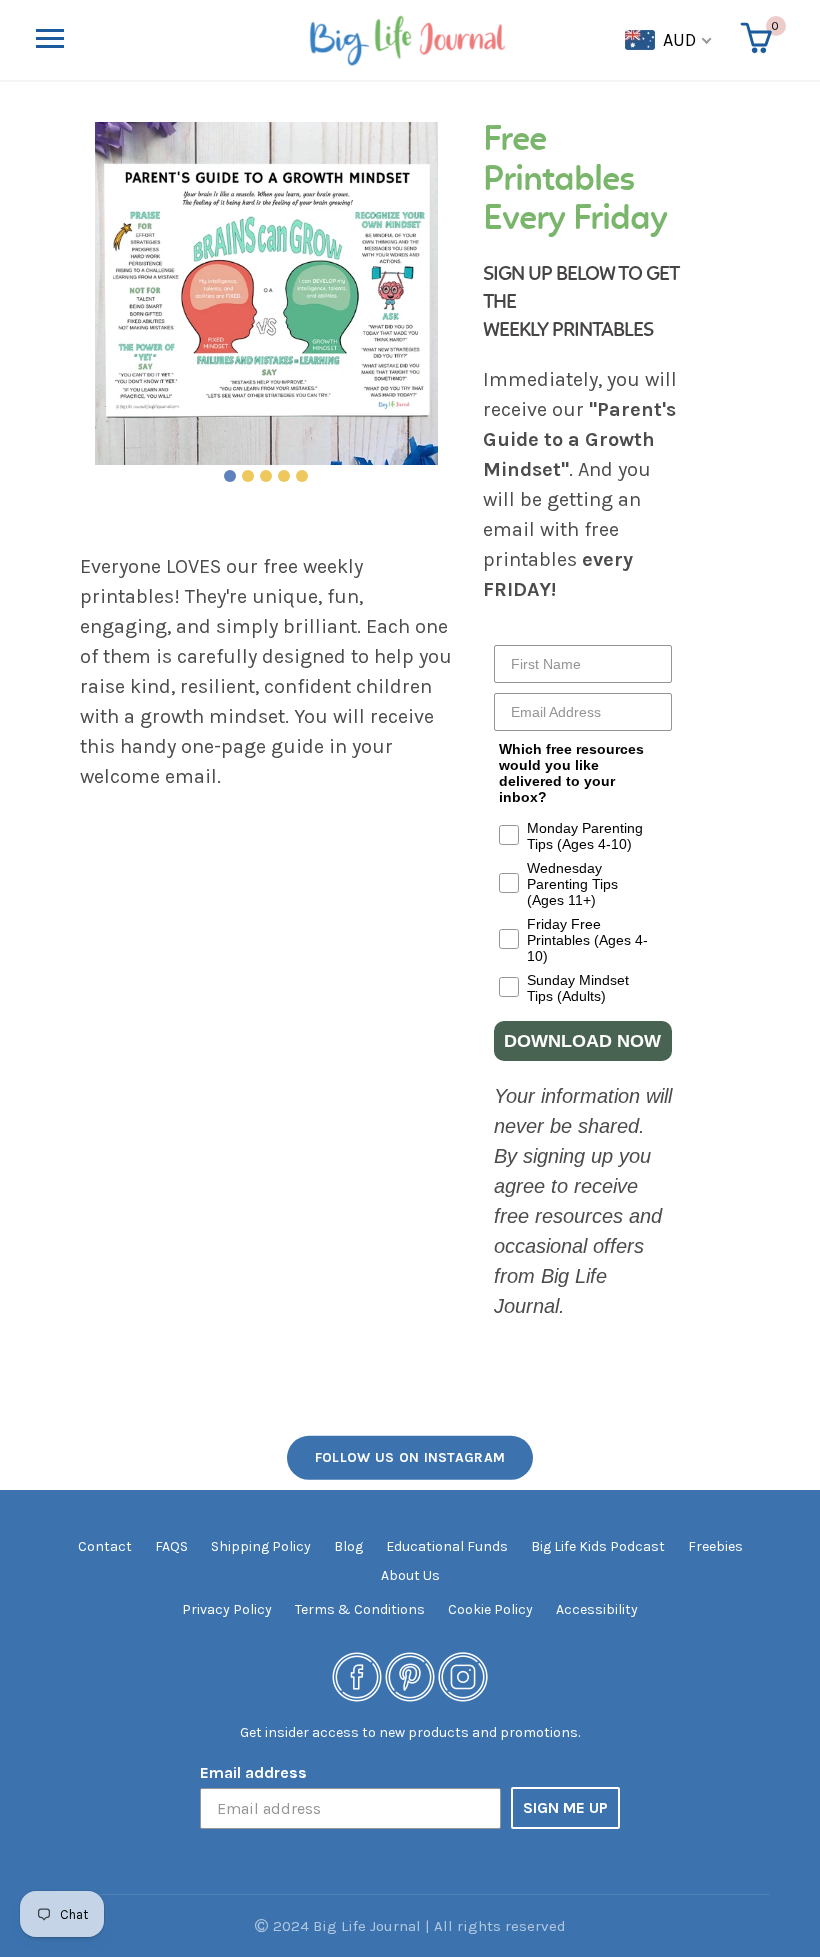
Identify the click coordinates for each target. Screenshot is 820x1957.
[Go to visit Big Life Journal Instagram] (463, 1675)
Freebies (715, 1546)
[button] (168, 40)
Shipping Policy (261, 1546)
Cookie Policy (490, 1609)
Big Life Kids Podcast (598, 1546)
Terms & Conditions (360, 1609)
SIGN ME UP (565, 1807)
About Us (410, 1575)
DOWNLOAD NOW (582, 1041)
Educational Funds (447, 1546)
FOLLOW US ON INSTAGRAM (410, 1457)
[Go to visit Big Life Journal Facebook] (357, 1675)
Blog (348, 1546)
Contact (105, 1546)
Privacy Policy (227, 1609)
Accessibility (597, 1609)
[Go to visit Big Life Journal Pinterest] (410, 1675)
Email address (253, 1772)
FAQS (171, 1546)
